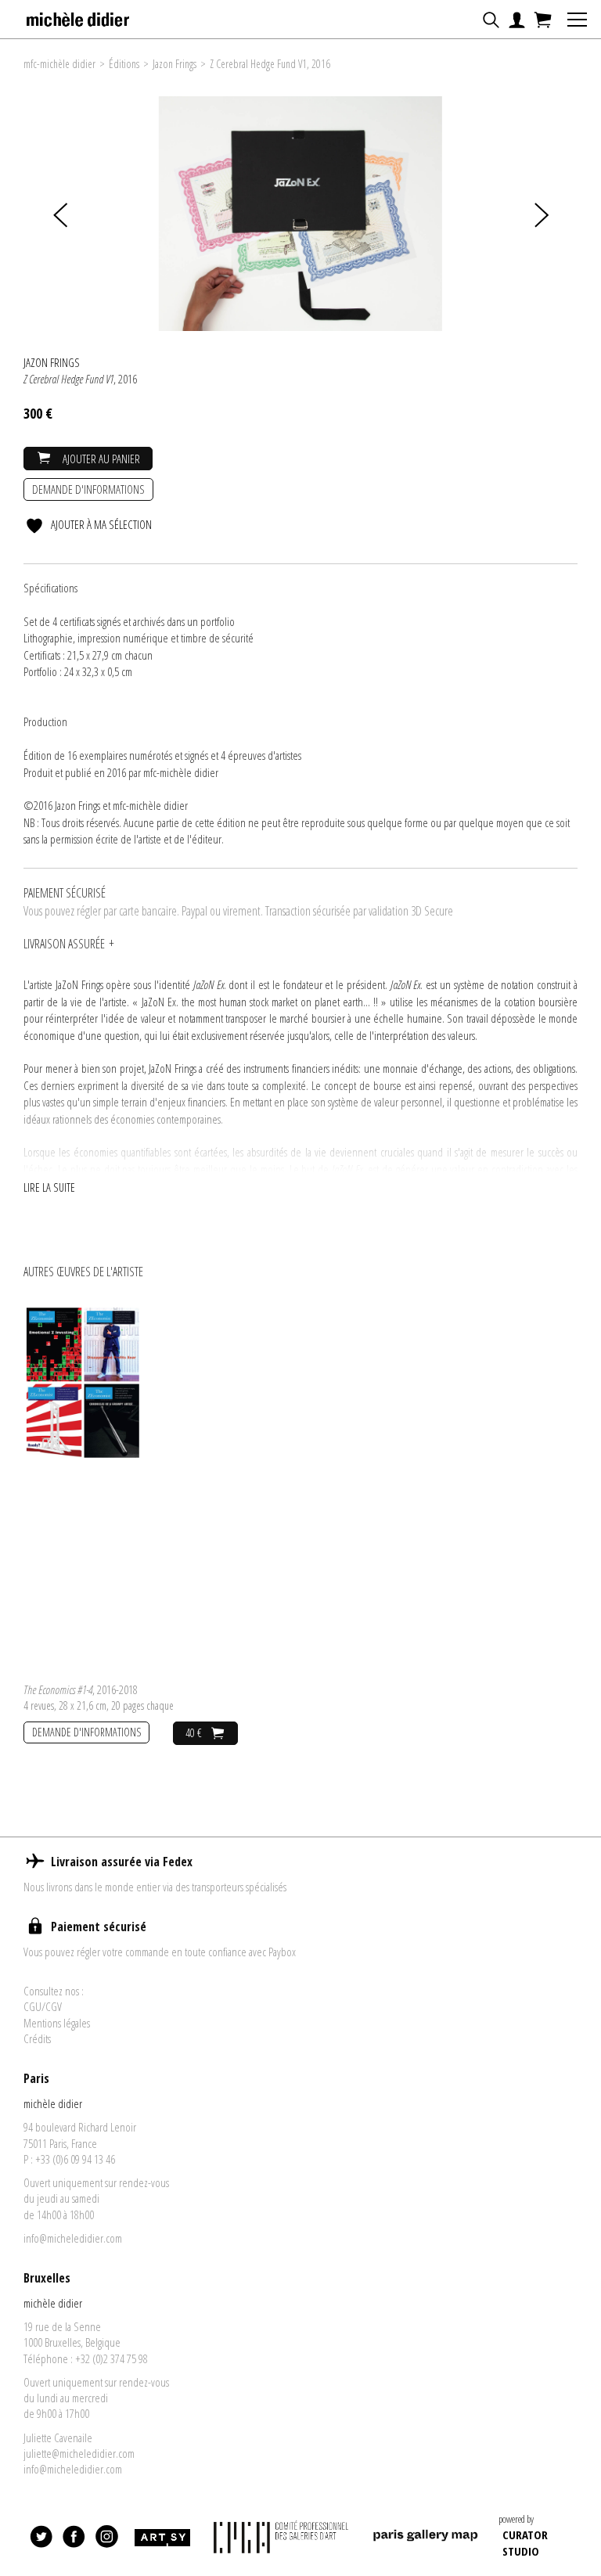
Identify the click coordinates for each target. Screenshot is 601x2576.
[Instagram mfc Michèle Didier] (107, 2538)
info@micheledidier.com (73, 2238)
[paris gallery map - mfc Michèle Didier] (426, 2538)
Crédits (37, 2038)
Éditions (124, 64)
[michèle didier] (79, 15)
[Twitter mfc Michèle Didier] (42, 2538)
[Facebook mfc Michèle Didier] (75, 2538)
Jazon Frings (175, 64)
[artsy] (162, 2538)
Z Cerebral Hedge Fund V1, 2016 (270, 64)
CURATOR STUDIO (525, 2543)
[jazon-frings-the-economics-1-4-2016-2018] (83, 1381)
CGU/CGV (43, 2006)
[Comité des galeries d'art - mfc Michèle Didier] (281, 2538)
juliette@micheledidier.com (79, 2453)
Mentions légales (57, 2023)
